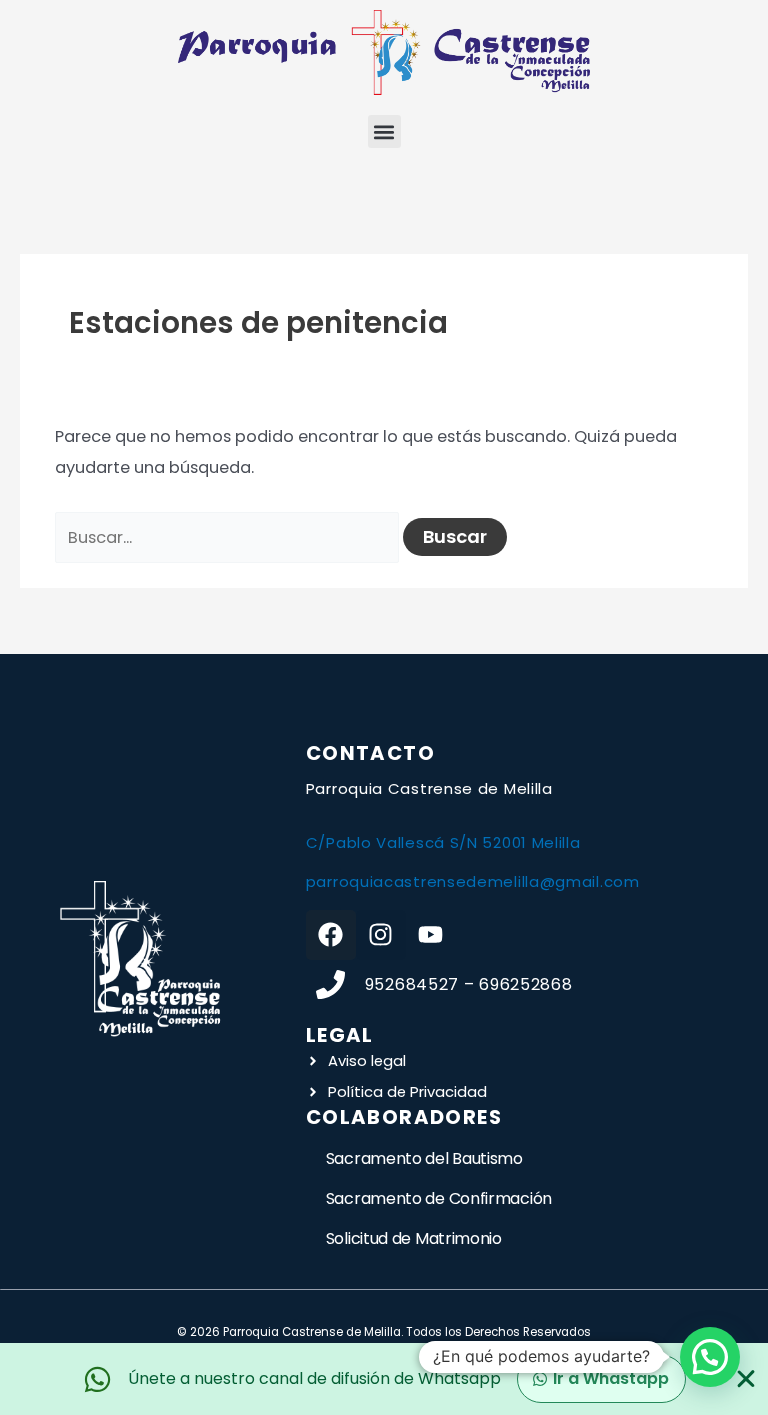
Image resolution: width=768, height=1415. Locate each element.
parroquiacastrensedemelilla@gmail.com (473, 881)
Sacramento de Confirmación (439, 1198)
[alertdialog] (384, 1379)
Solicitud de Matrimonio (414, 1238)
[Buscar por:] (229, 537)
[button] (384, 131)
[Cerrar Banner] (746, 1379)
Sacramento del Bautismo (424, 1158)
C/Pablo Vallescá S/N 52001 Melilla (443, 842)
